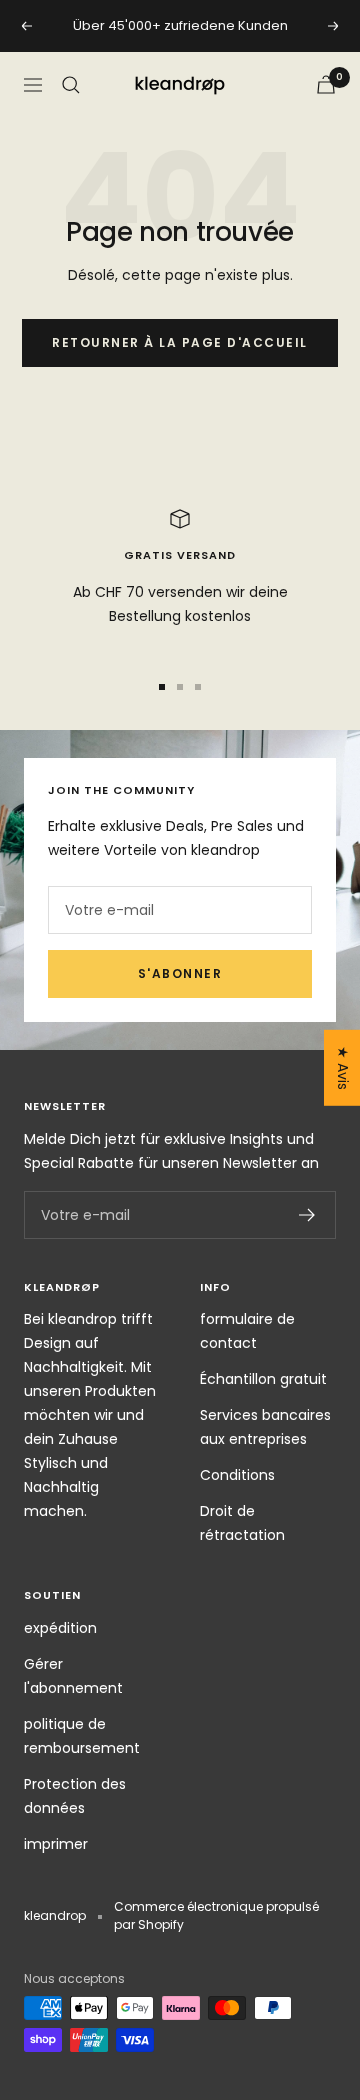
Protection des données (75, 1796)
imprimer (56, 1844)
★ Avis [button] (343, 1068)
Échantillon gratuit (263, 1379)
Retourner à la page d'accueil (180, 342)
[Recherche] (71, 85)
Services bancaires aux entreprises (265, 1427)
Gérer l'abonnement (73, 1676)
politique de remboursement (82, 1736)
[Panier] (326, 84)
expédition (60, 1628)
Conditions (237, 1475)
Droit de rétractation (242, 1523)
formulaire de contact (247, 1331)
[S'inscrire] (307, 1215)
